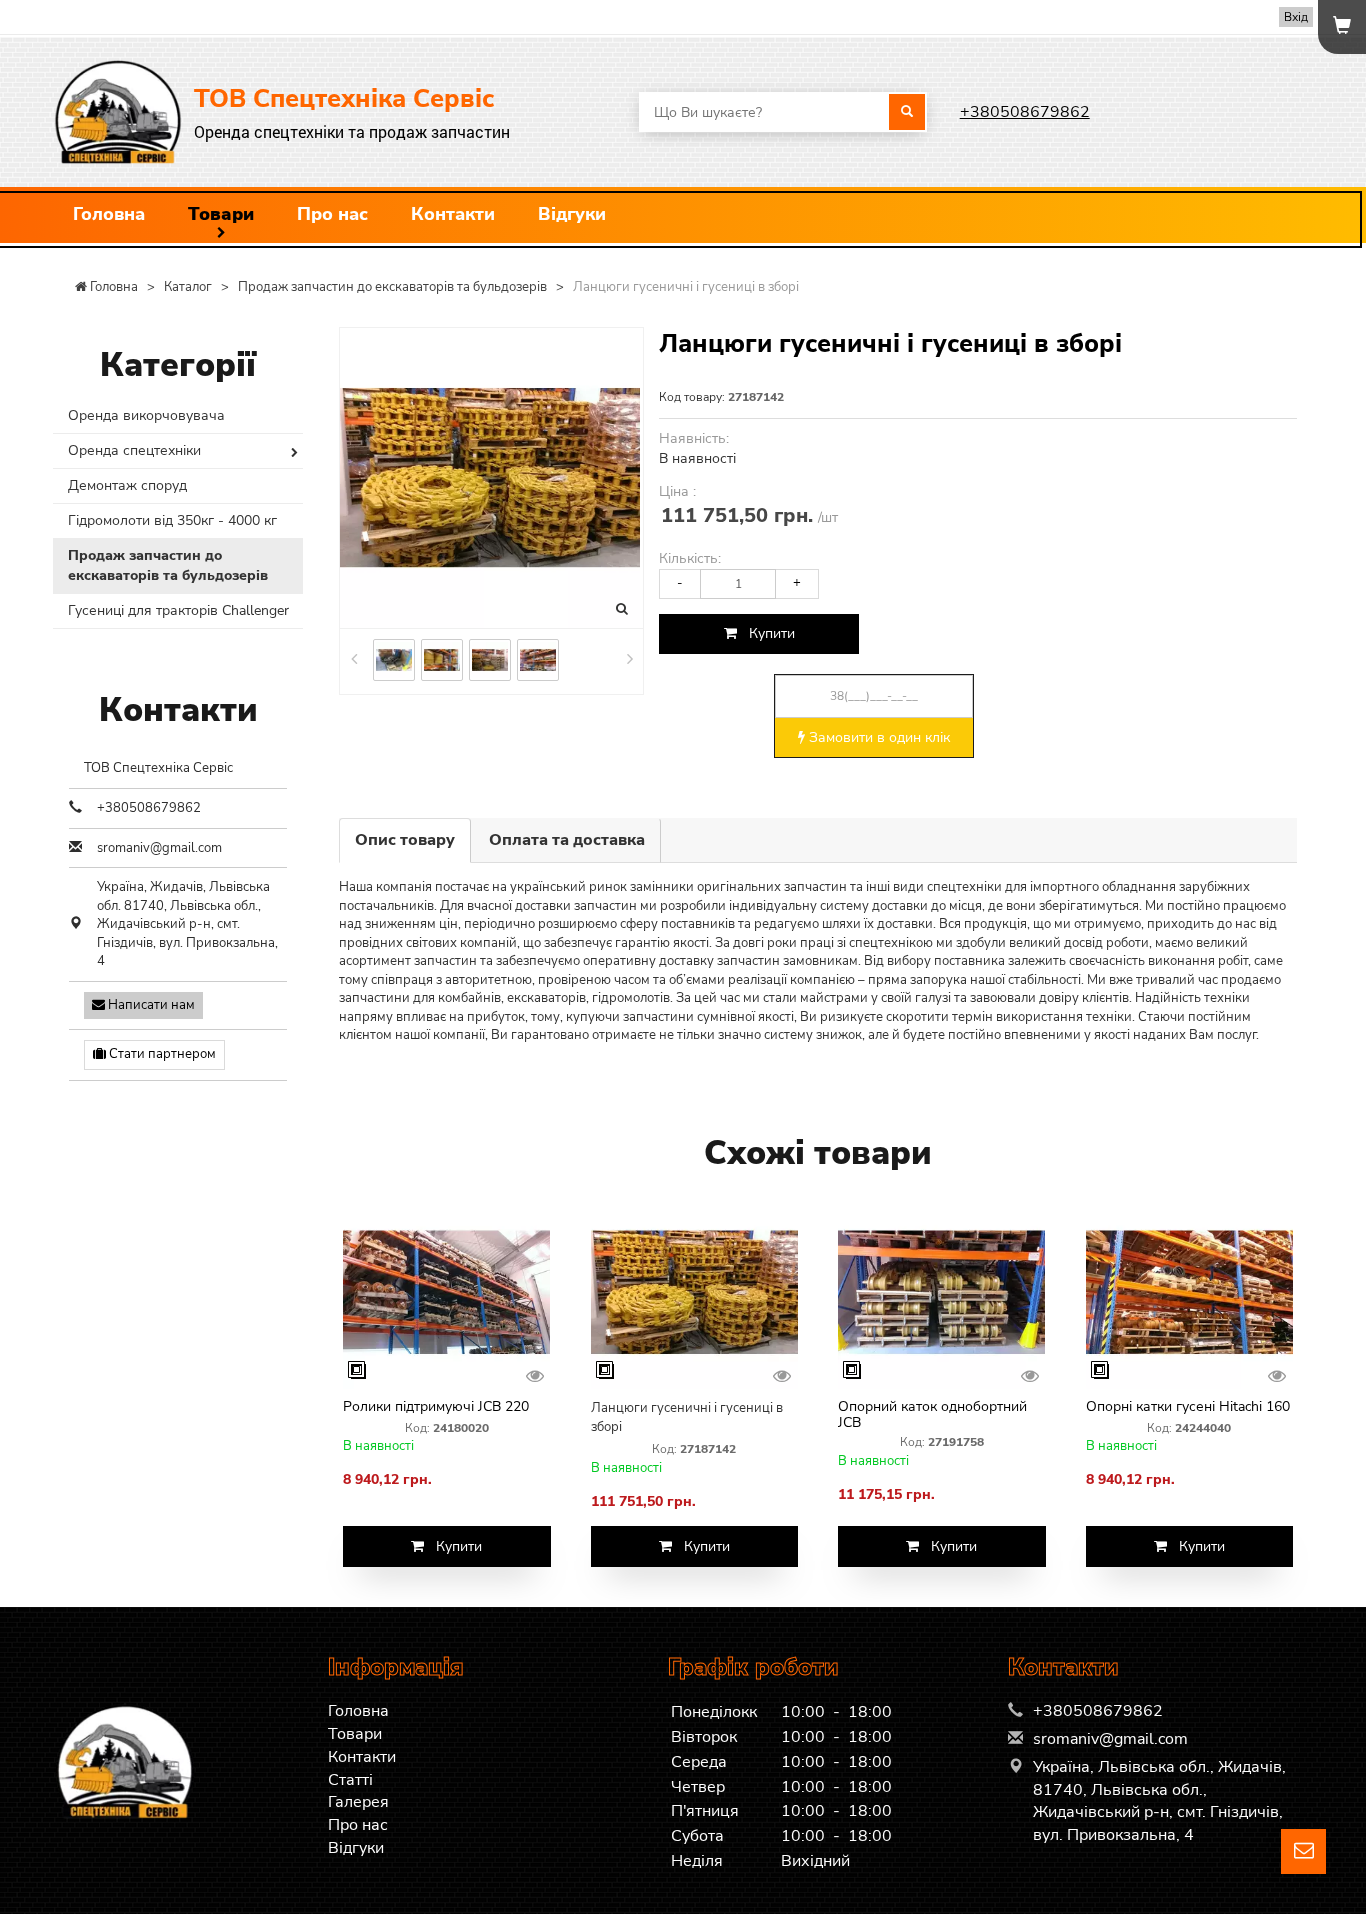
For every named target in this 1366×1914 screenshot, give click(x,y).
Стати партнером (161, 1054)
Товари (221, 214)
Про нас (332, 214)
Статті (350, 1780)
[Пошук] (907, 112)
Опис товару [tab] (405, 840)
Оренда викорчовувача (146, 415)
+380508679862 (1025, 112)
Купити (766, 633)
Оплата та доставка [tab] (567, 840)
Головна (109, 214)
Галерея (358, 1802)
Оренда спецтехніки (134, 450)
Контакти (453, 214)
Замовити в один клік (877, 737)
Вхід (1296, 17)
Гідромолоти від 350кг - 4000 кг (172, 520)
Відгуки (572, 214)
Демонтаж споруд (127, 485)
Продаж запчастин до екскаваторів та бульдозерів (168, 565)
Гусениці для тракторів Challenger (178, 610)
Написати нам (150, 1005)
